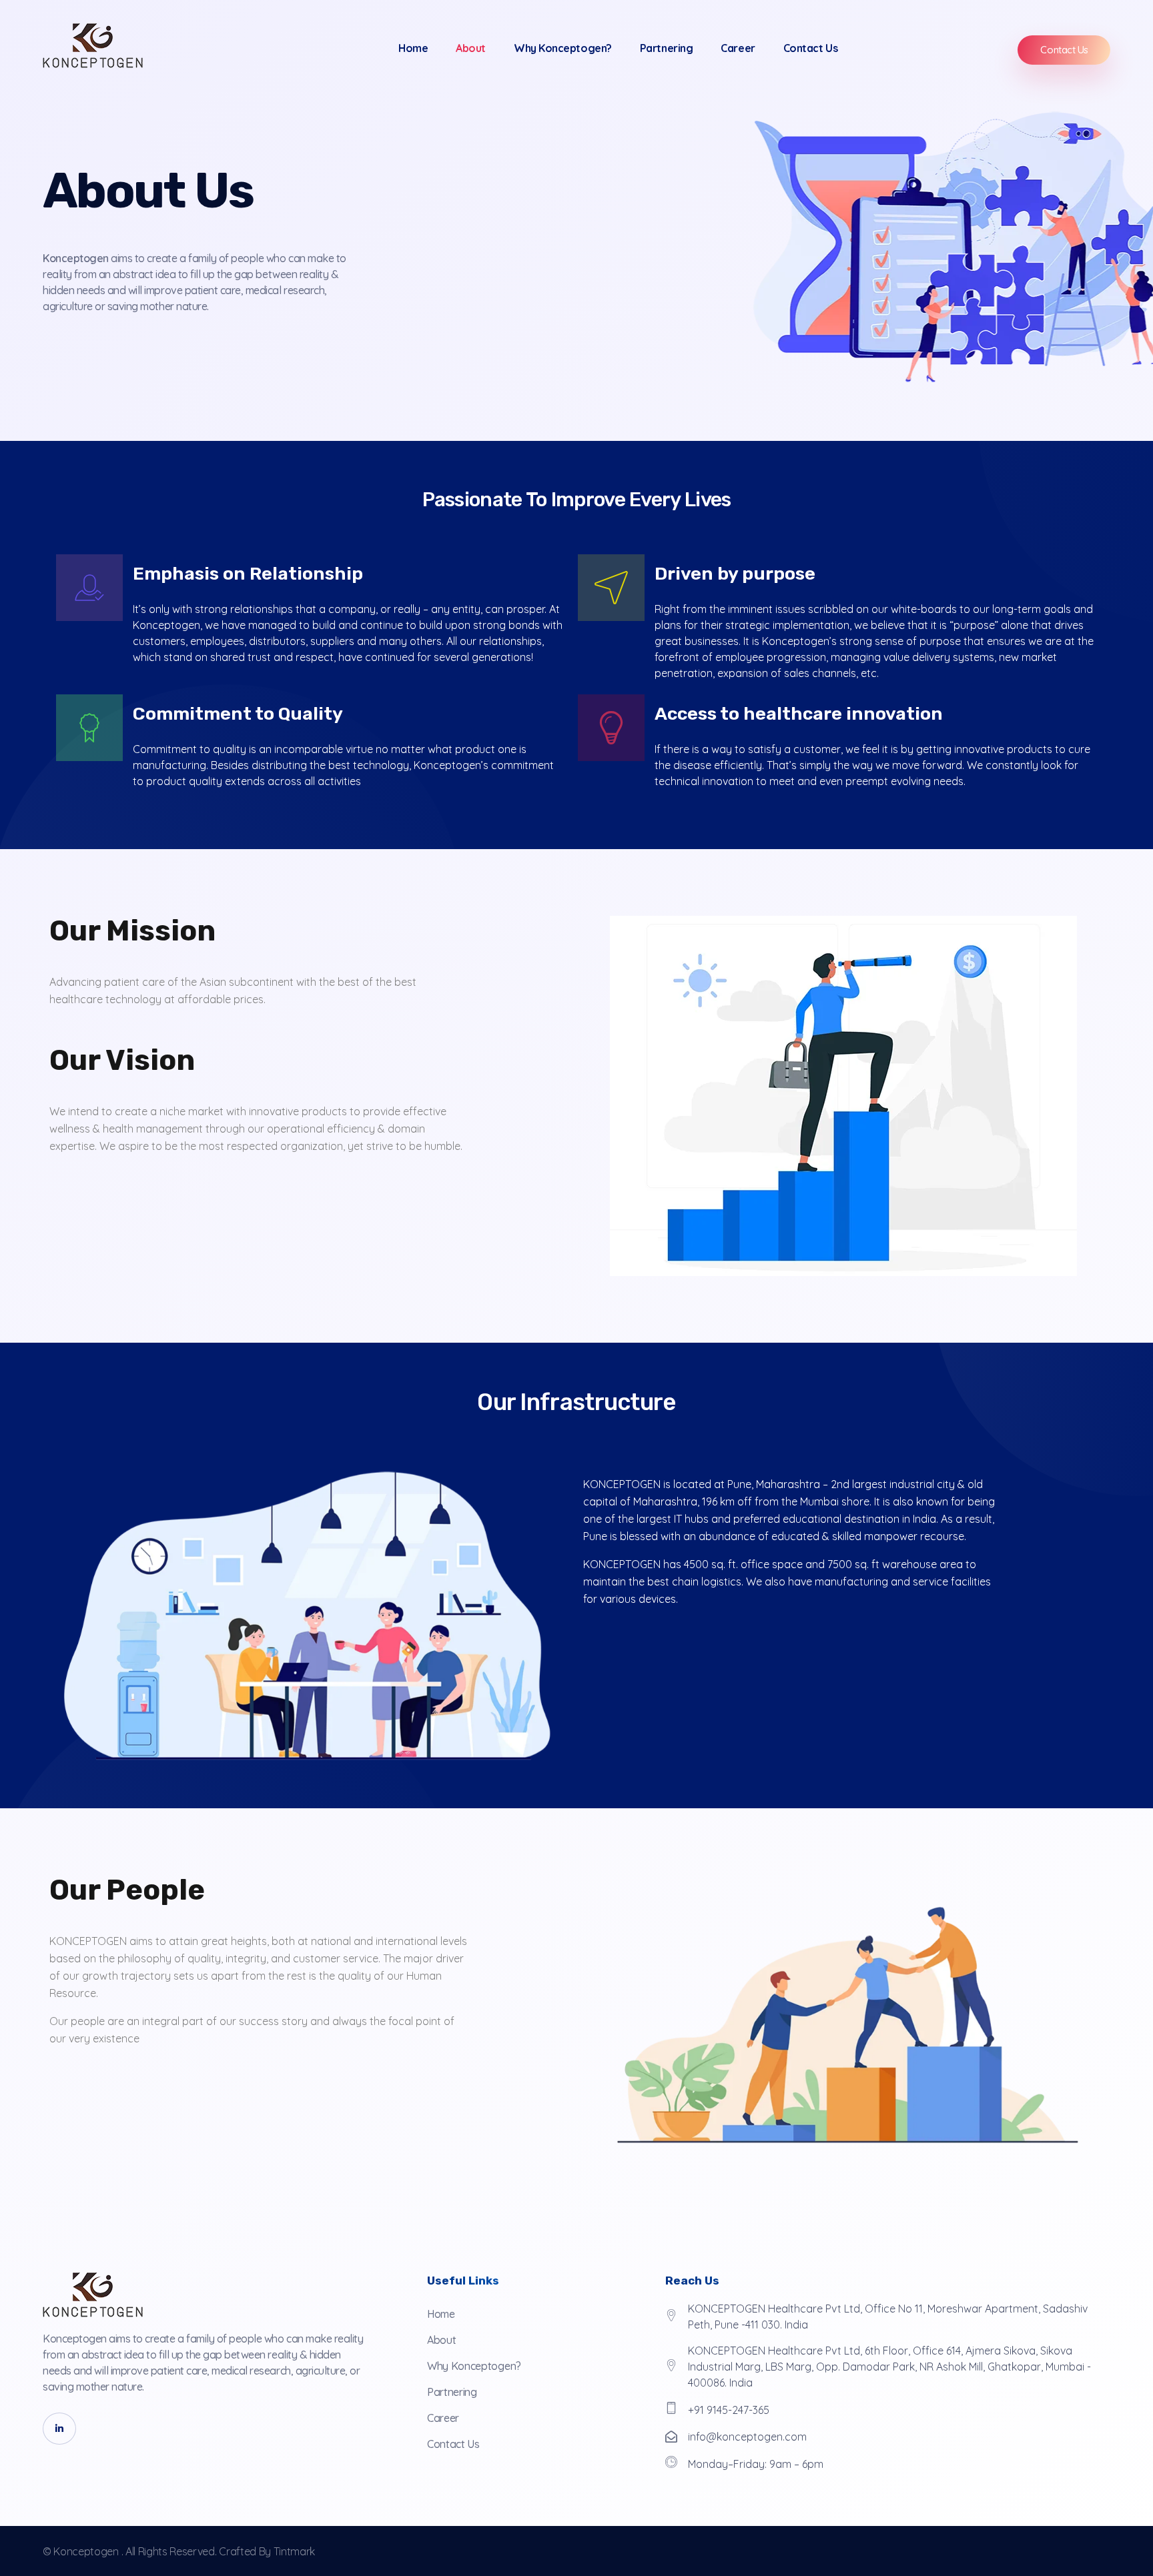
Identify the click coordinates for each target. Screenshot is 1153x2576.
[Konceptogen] (93, 46)
